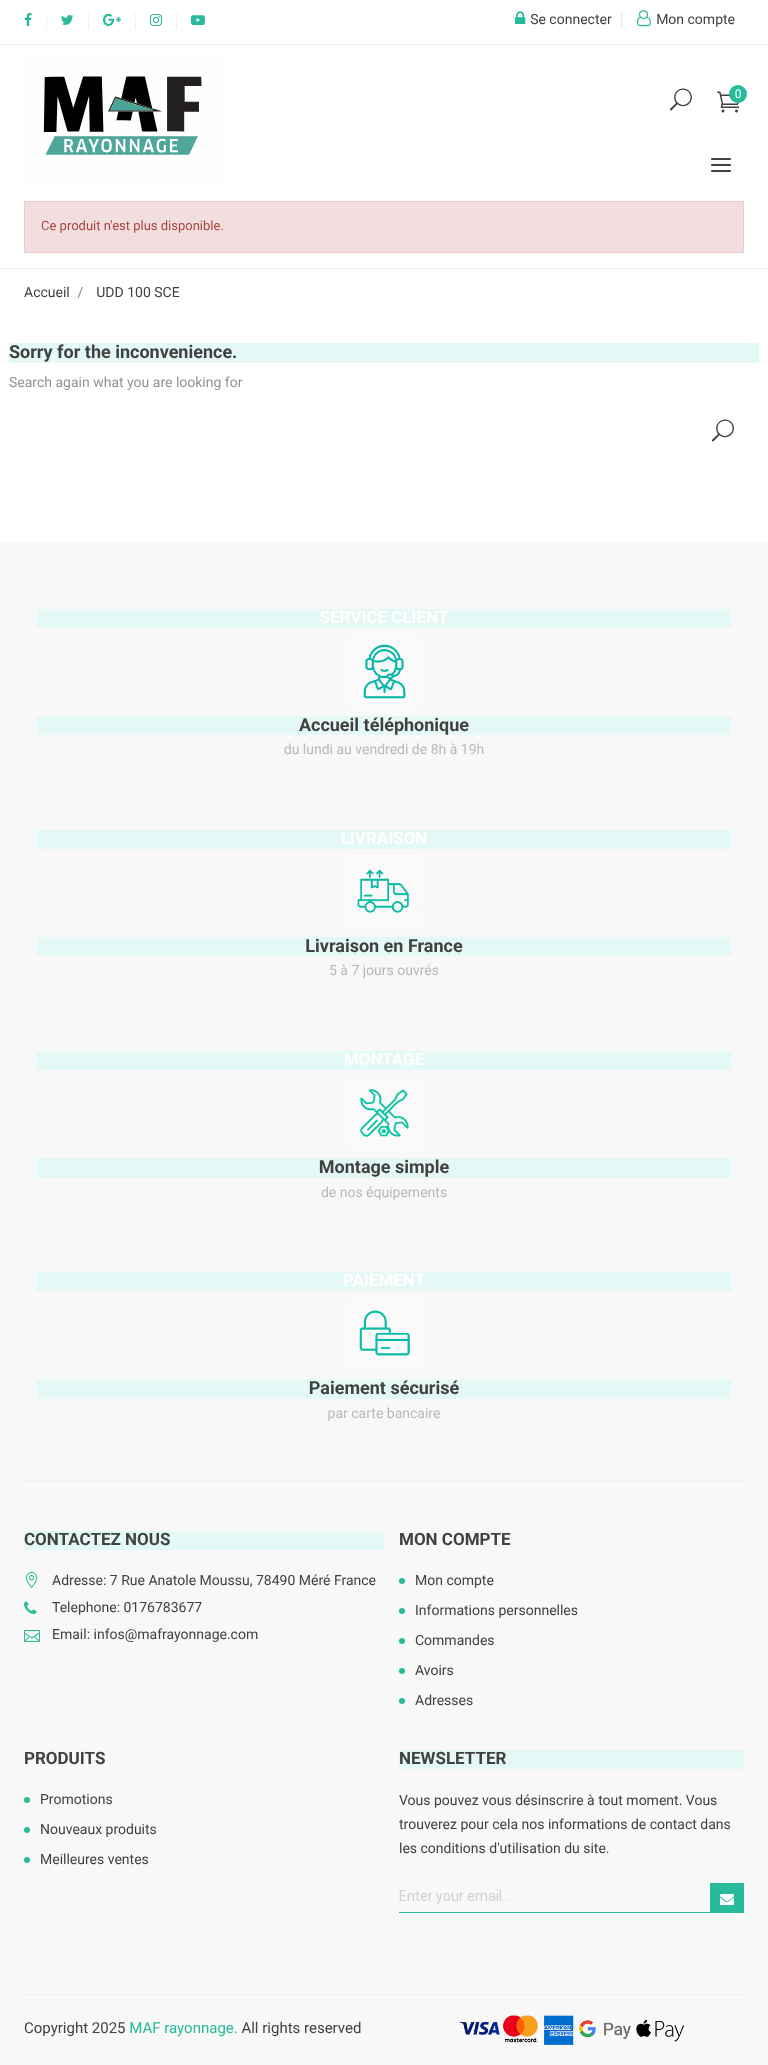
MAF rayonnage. (183, 2028)
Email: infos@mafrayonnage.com (155, 1635)
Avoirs (434, 1671)
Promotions (76, 1800)
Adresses (444, 1701)
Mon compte (455, 1540)
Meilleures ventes (94, 1860)
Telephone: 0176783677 (127, 1608)
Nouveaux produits (98, 1830)
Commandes (455, 1641)
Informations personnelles (496, 1611)
